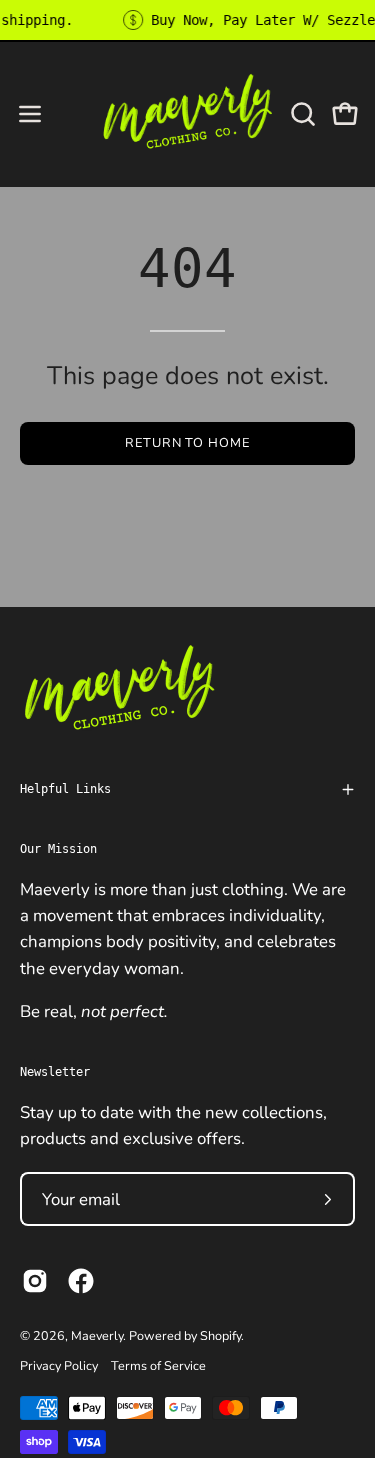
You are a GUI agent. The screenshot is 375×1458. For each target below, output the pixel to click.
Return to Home (187, 443)
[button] (301, 114)
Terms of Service (158, 1365)
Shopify (220, 1335)
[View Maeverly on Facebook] (81, 1281)
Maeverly (97, 1335)
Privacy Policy (59, 1365)
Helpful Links (65, 789)
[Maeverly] (188, 113)
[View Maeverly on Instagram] (35, 1281)
